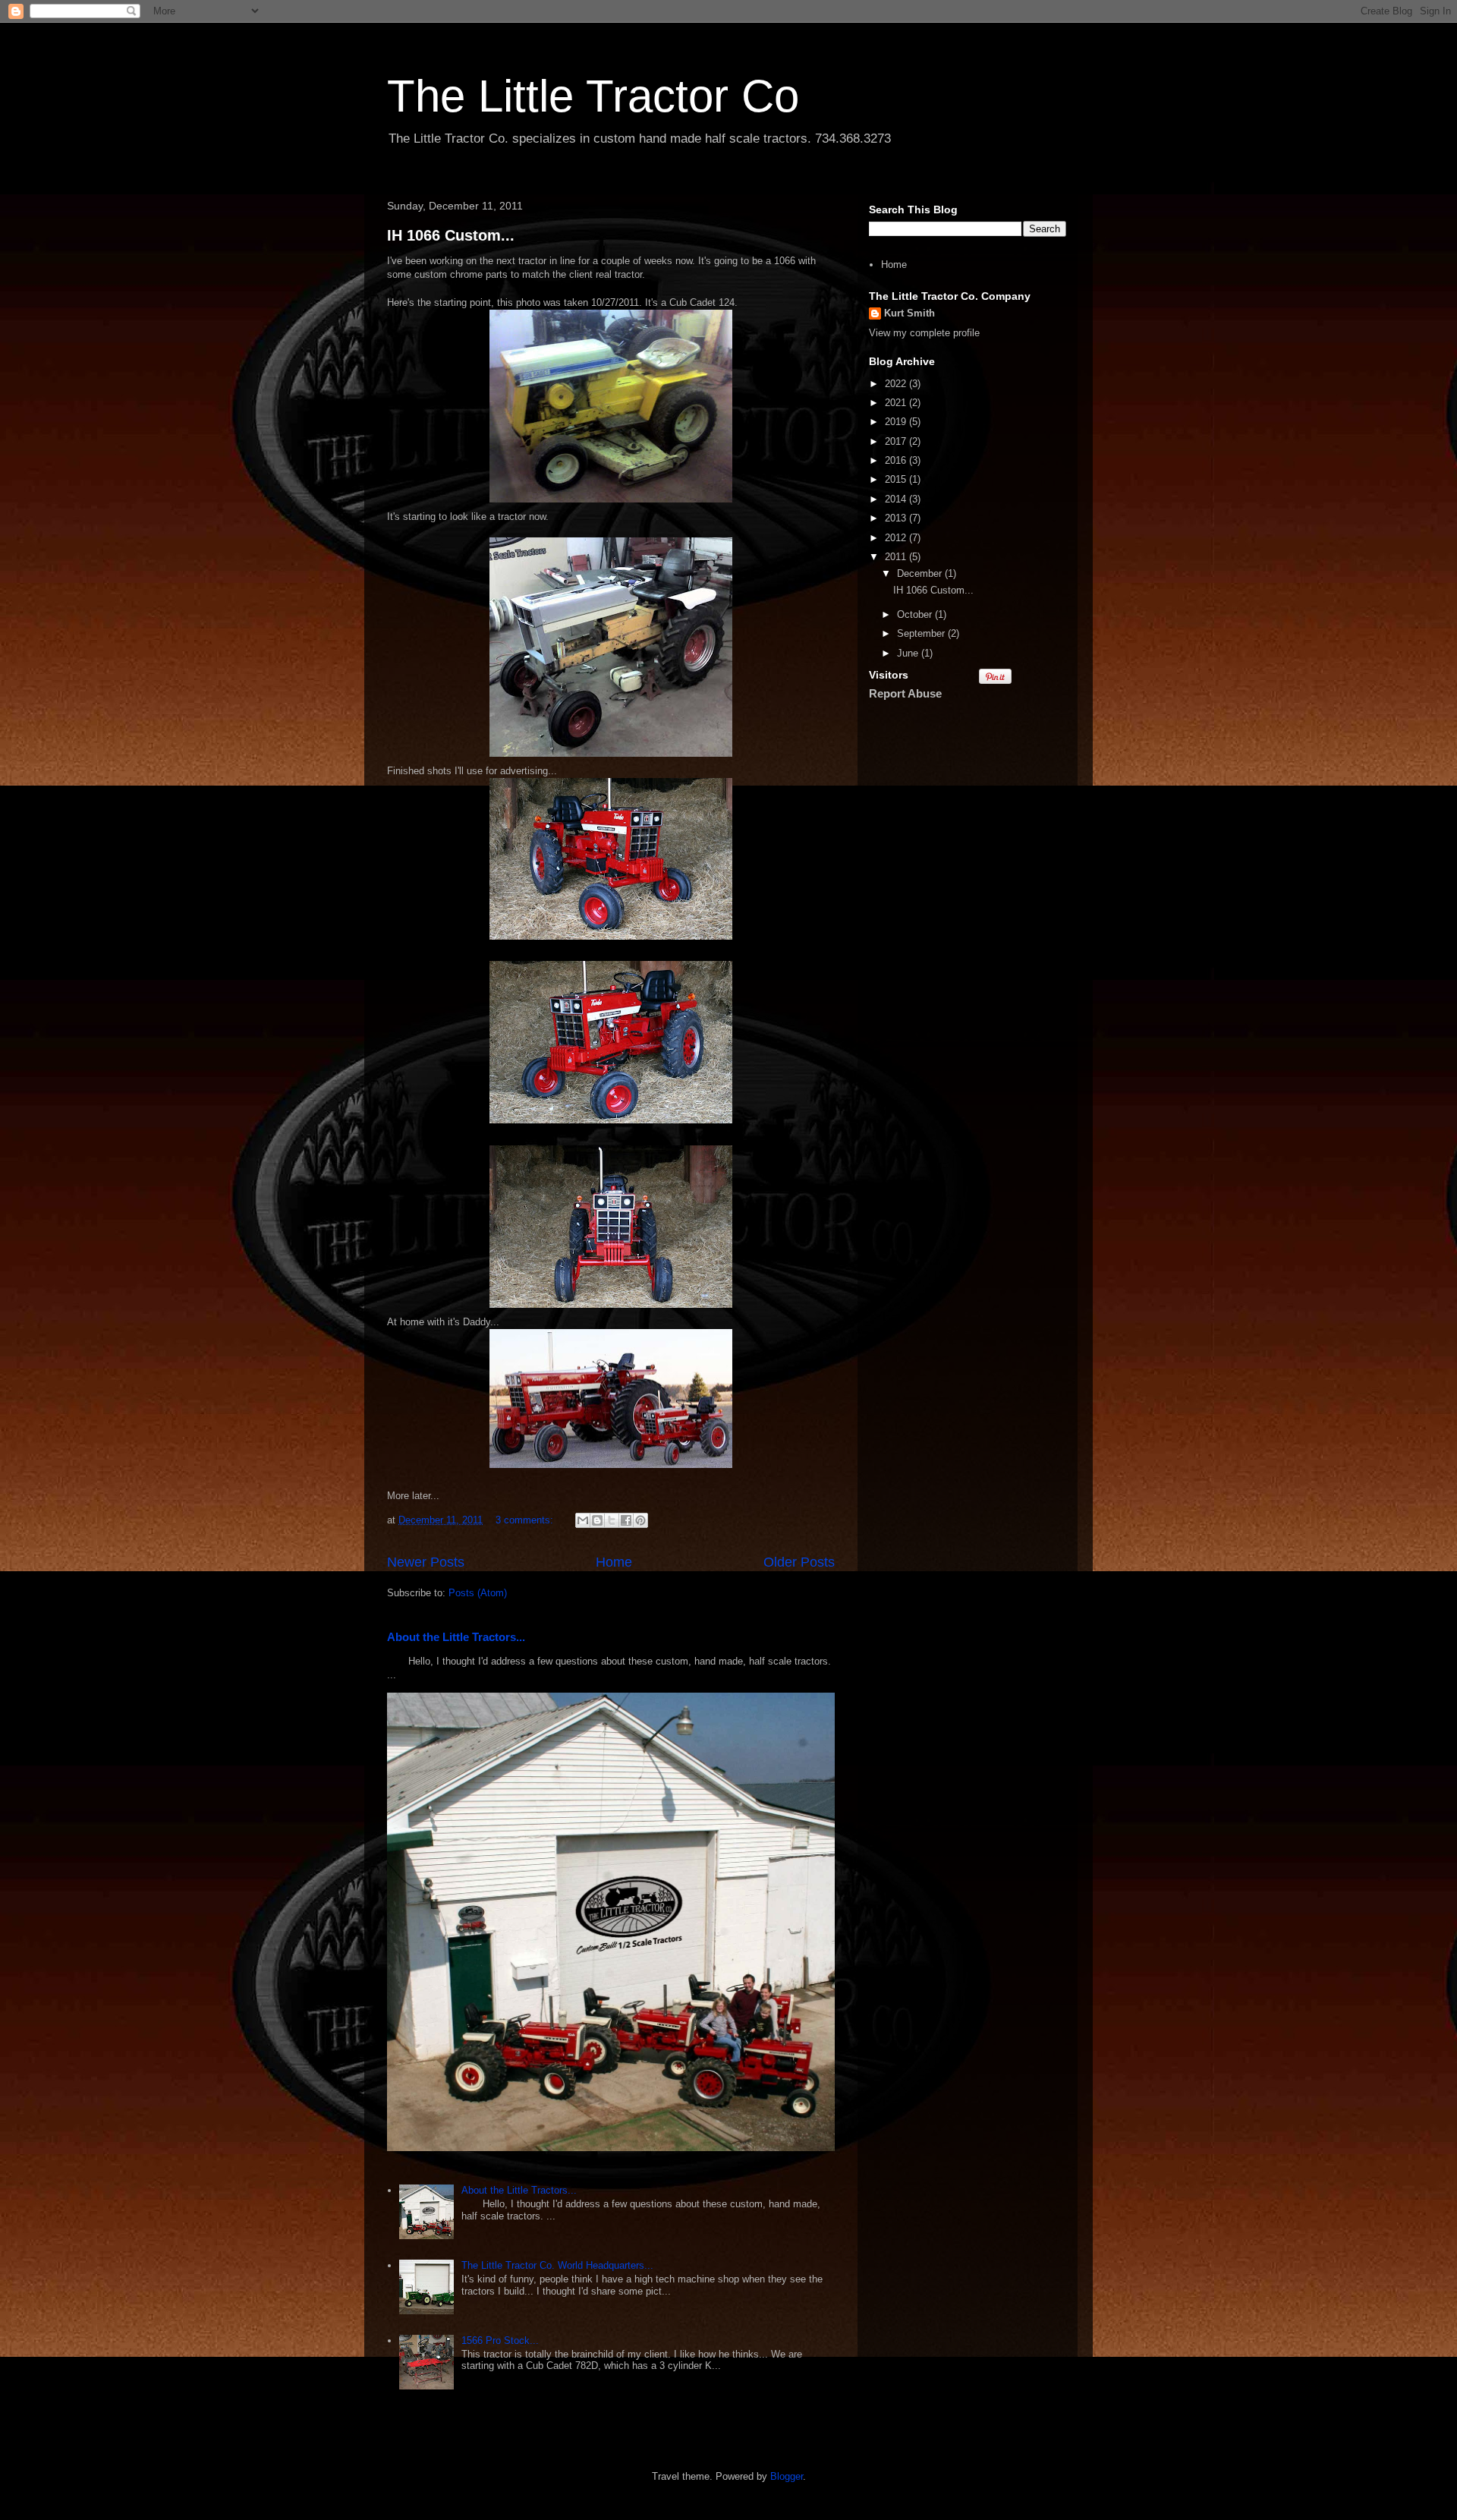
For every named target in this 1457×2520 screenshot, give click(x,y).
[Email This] (583, 1520)
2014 (897, 499)
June (909, 653)
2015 (897, 479)
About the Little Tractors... (456, 1637)
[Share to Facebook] (626, 1520)
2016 (897, 460)
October (916, 614)
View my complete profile (924, 333)
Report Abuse (905, 693)
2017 (897, 441)
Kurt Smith (909, 313)
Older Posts (799, 1562)
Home (614, 1562)
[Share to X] (612, 1520)
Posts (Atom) (478, 1593)
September (922, 633)
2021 (897, 403)
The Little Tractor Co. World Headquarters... (557, 2265)
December (921, 573)
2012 (897, 538)
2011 (897, 557)
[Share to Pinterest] (640, 1520)
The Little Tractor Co (593, 96)
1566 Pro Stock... (500, 2340)
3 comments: (526, 1520)
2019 (897, 422)
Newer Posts (426, 1562)
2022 (897, 384)
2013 (897, 518)
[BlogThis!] (597, 1520)
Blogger (787, 2476)
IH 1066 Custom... (451, 235)
